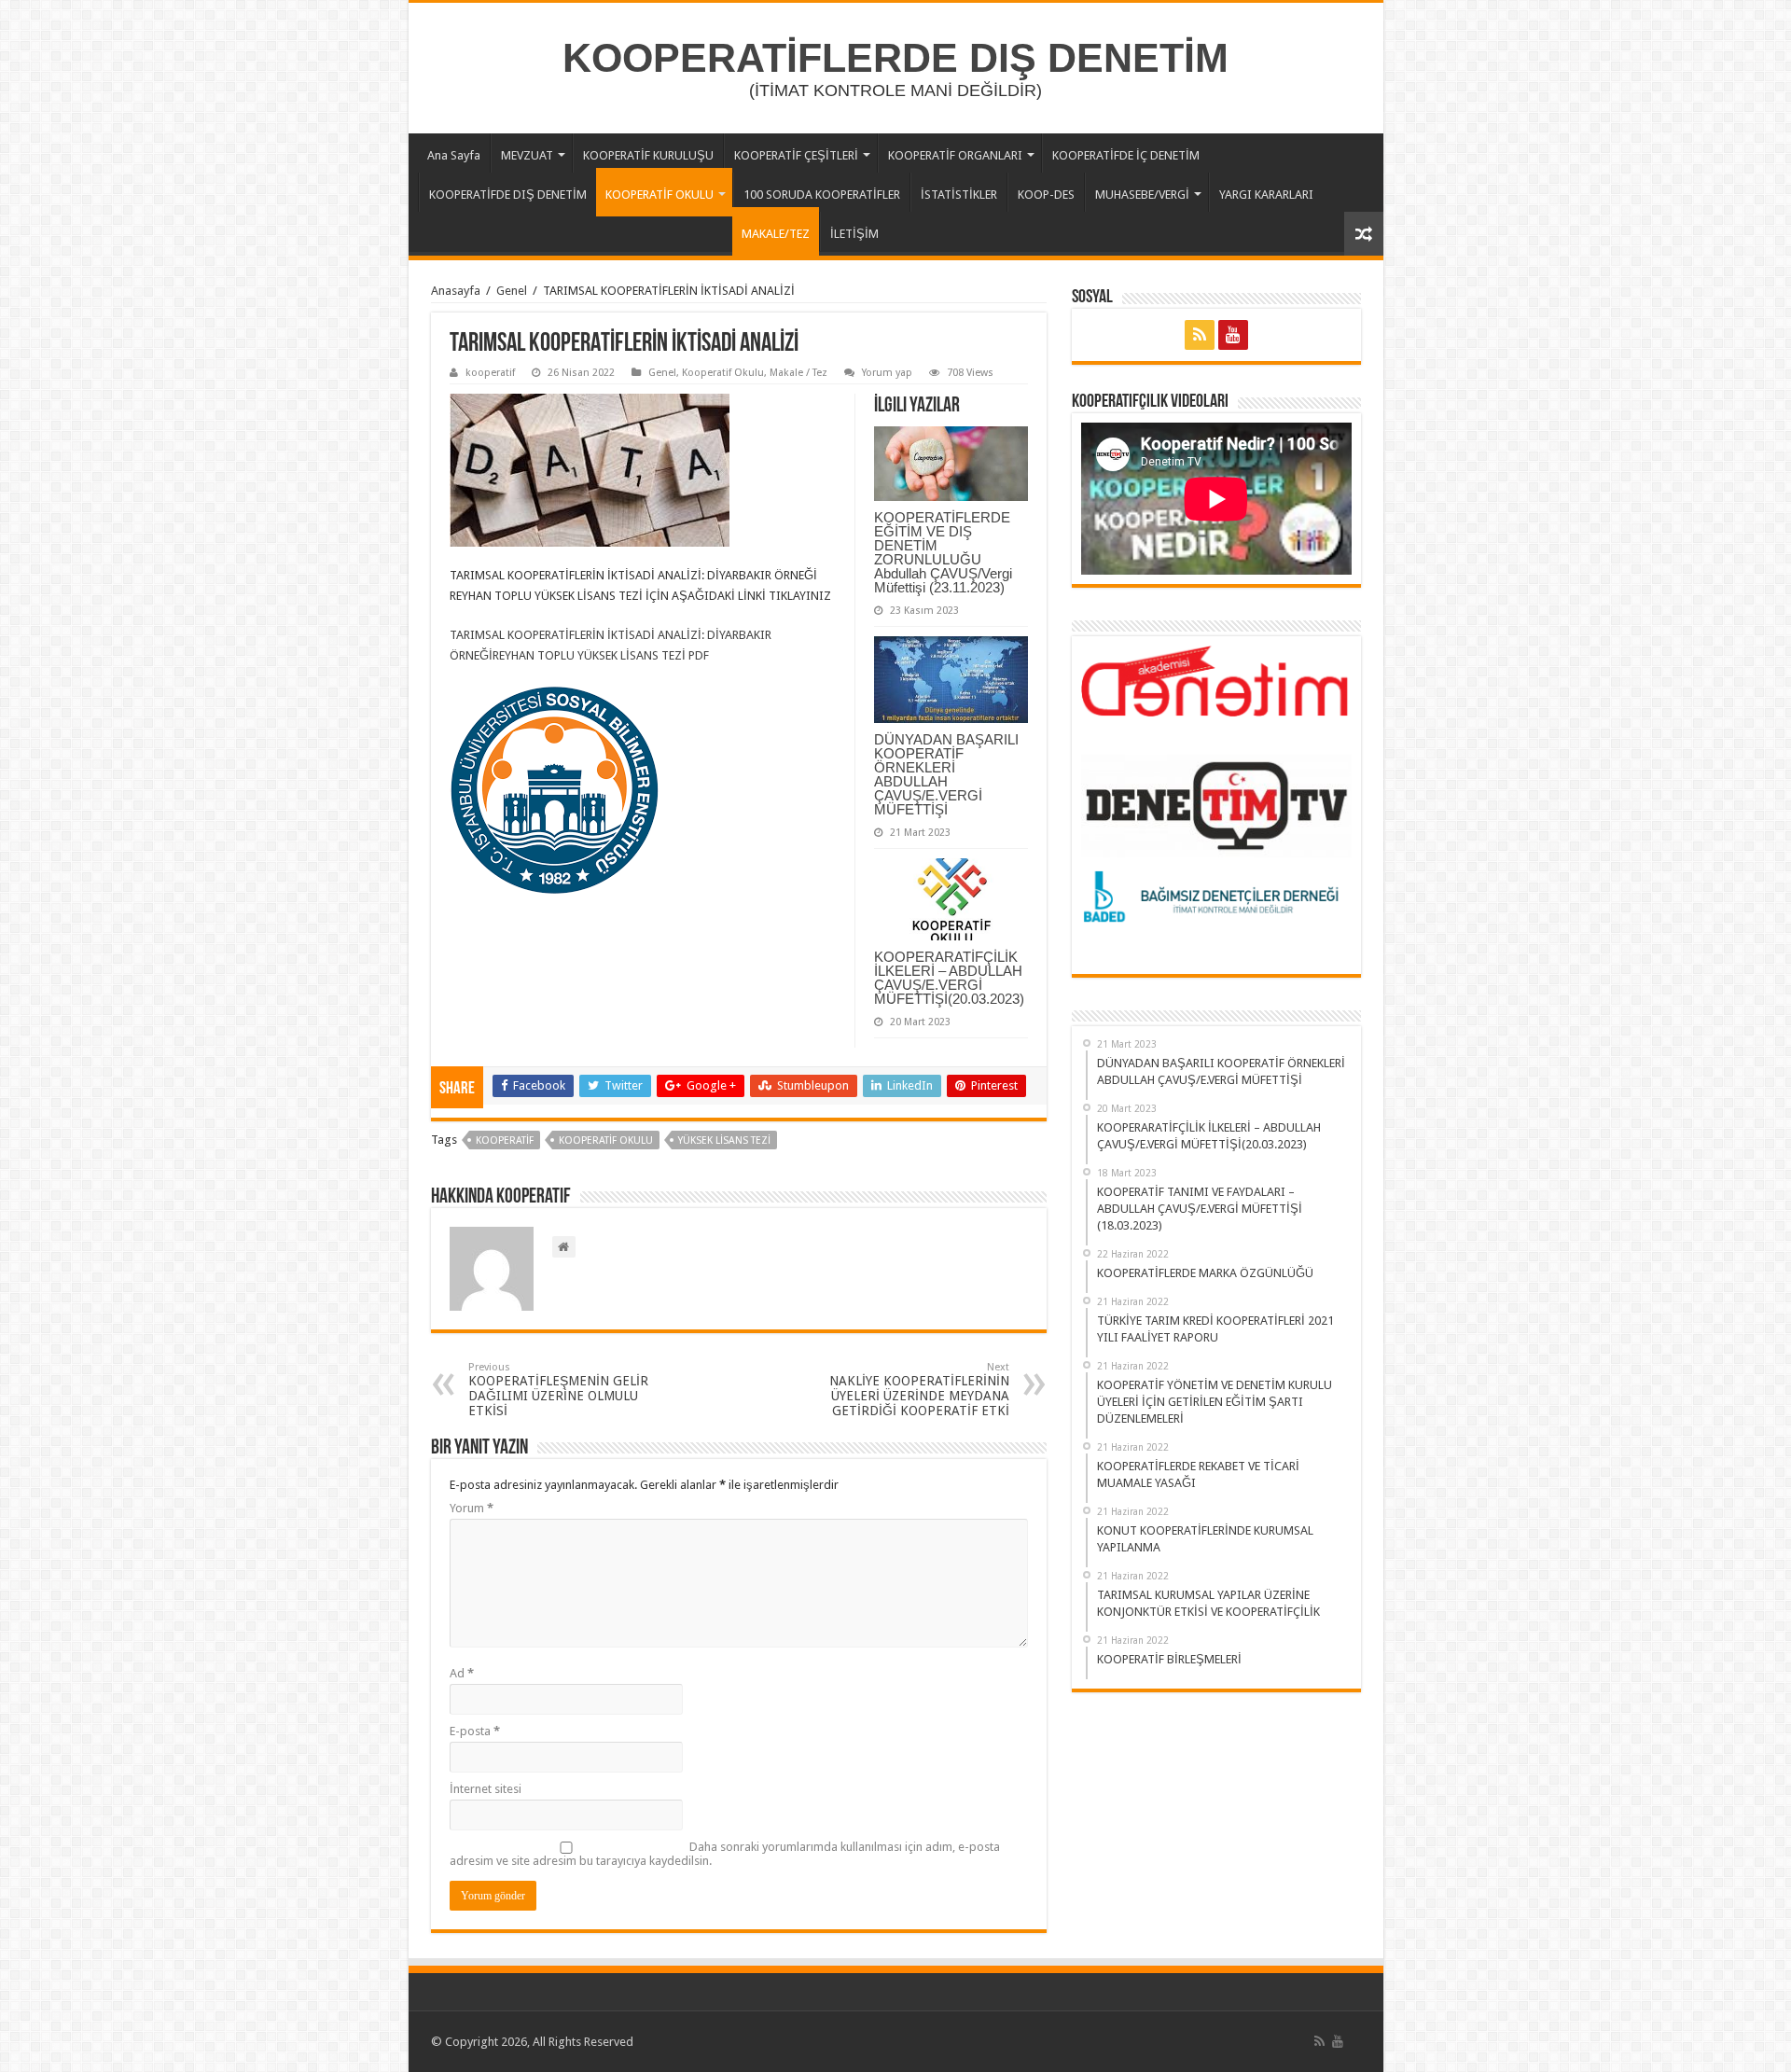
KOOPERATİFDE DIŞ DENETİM (508, 195)
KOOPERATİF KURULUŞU (648, 155)
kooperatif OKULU (606, 1140)
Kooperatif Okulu (723, 373)
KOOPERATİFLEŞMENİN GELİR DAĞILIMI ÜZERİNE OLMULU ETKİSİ (558, 1390)
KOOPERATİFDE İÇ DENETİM (1126, 155)
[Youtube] (1233, 335)
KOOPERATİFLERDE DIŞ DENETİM (895, 58)
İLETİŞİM (854, 234)
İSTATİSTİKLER (959, 195)
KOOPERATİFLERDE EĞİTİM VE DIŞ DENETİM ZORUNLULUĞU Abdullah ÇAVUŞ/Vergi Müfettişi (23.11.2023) (943, 552)
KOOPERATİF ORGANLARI (955, 155)
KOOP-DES (1046, 195)
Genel (512, 291)
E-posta (475, 1731)
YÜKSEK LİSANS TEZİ (724, 1140)
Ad (462, 1673)
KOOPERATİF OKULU (659, 195)
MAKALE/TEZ (776, 234)
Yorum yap (887, 373)
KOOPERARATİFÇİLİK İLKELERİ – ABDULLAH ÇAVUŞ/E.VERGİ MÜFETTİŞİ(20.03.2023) (949, 978)
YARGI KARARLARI (1266, 195)
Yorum (472, 1508)
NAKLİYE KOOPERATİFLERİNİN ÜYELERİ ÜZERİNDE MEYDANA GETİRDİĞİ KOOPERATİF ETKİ (919, 1390)
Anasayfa (456, 291)
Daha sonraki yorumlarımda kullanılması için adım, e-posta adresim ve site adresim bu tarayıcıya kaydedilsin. (725, 1854)
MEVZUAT (527, 155)
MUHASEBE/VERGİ (1142, 195)
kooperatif (490, 373)
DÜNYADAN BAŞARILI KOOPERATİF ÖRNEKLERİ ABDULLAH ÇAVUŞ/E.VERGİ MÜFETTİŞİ (946, 774)
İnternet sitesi (486, 1789)
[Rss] (1200, 335)
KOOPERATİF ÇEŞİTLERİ (796, 155)
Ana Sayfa (454, 155)
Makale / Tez (798, 373)
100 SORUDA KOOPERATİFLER (822, 195)
